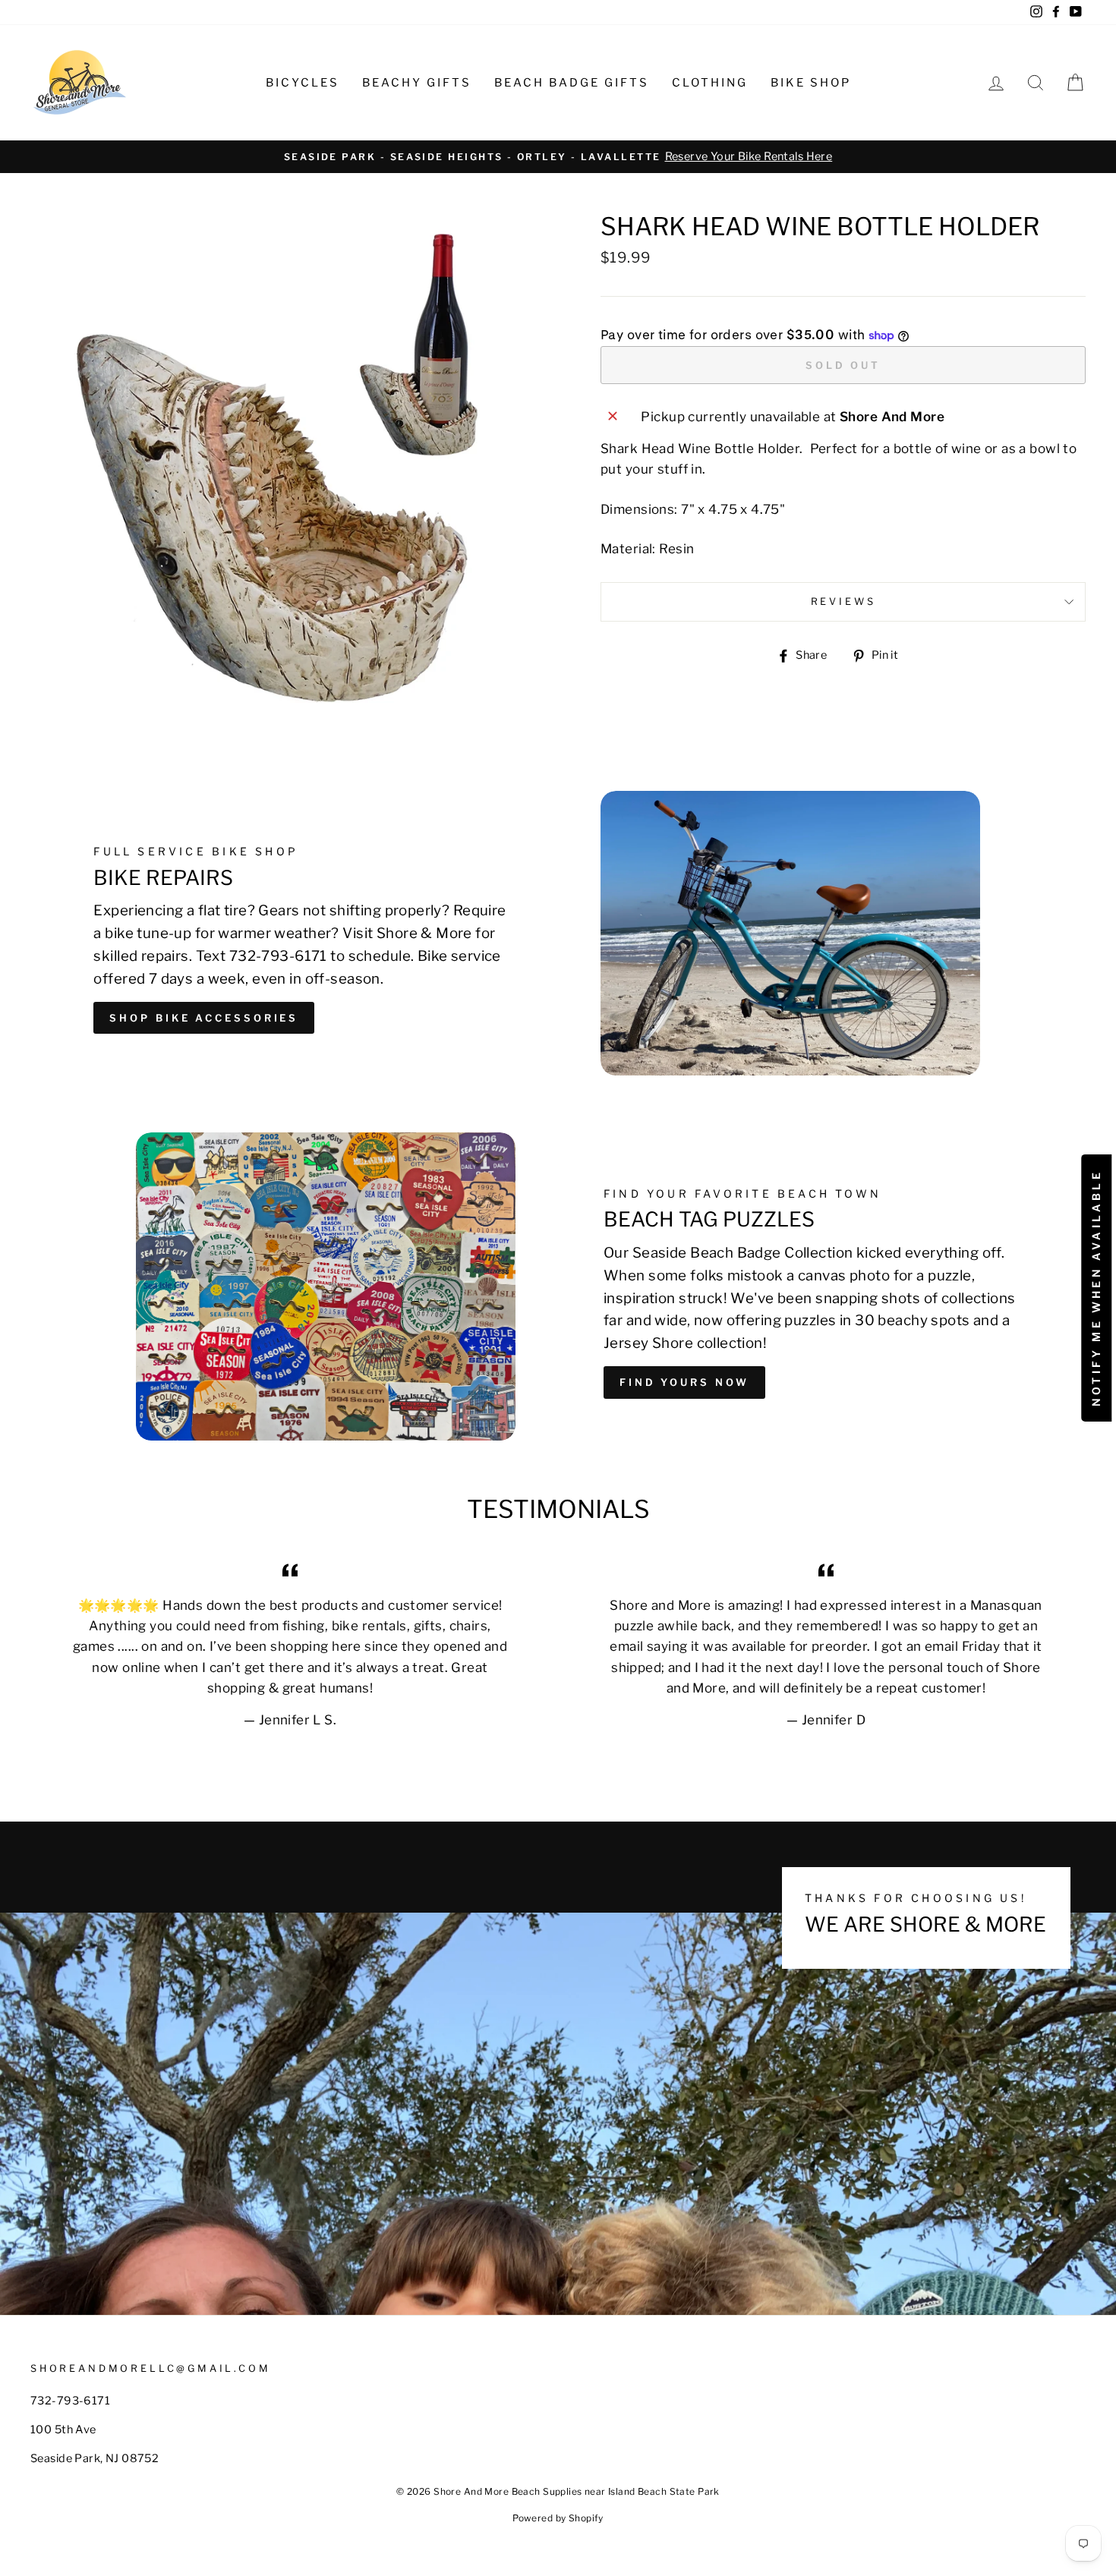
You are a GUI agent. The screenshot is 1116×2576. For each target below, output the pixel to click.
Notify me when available (1096, 1288)
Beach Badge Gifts (572, 83)
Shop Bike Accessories (204, 1018)
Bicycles (303, 83)
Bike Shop (811, 83)
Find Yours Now (684, 1382)
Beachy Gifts (417, 83)
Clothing (710, 83)
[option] (558, 157)
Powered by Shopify (558, 2518)
